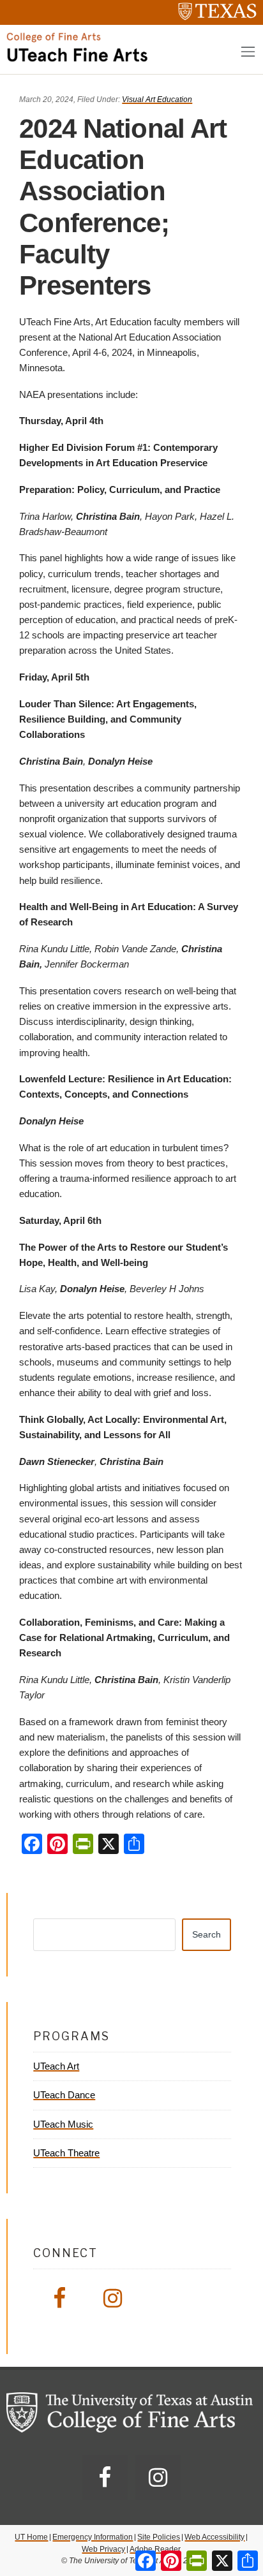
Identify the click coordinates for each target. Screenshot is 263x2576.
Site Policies (159, 2537)
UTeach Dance (64, 2095)
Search (207, 1934)
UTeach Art (56, 2066)
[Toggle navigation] (248, 51)
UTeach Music (63, 2124)
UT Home (31, 2537)
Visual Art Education (157, 99)
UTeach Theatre (66, 2153)
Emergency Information (93, 2537)
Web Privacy (103, 2549)
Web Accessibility (214, 2537)
